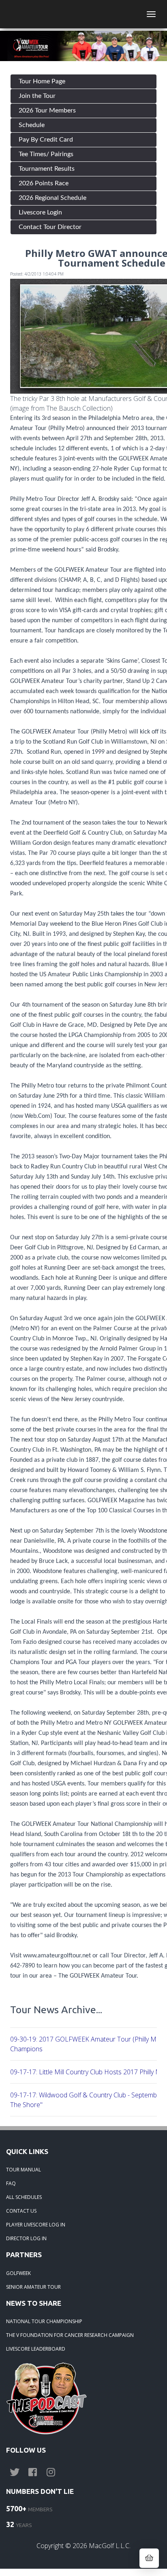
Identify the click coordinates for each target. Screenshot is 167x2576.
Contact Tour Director (50, 227)
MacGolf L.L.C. (110, 2546)
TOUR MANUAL (24, 2170)
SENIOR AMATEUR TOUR (33, 2287)
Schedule (32, 125)
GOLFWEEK (18, 2273)
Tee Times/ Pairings (46, 154)
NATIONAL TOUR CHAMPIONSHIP (44, 2321)
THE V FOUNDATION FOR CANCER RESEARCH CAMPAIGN (70, 2335)
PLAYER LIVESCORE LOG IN (36, 2225)
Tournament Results (47, 169)
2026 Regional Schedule (52, 198)
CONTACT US (21, 2211)
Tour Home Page (42, 81)
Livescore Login (40, 212)
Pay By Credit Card (46, 140)
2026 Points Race (44, 183)
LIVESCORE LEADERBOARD (36, 2349)
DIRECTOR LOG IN (26, 2238)
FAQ (11, 2183)
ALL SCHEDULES (24, 2197)
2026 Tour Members (47, 110)
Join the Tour (37, 96)
